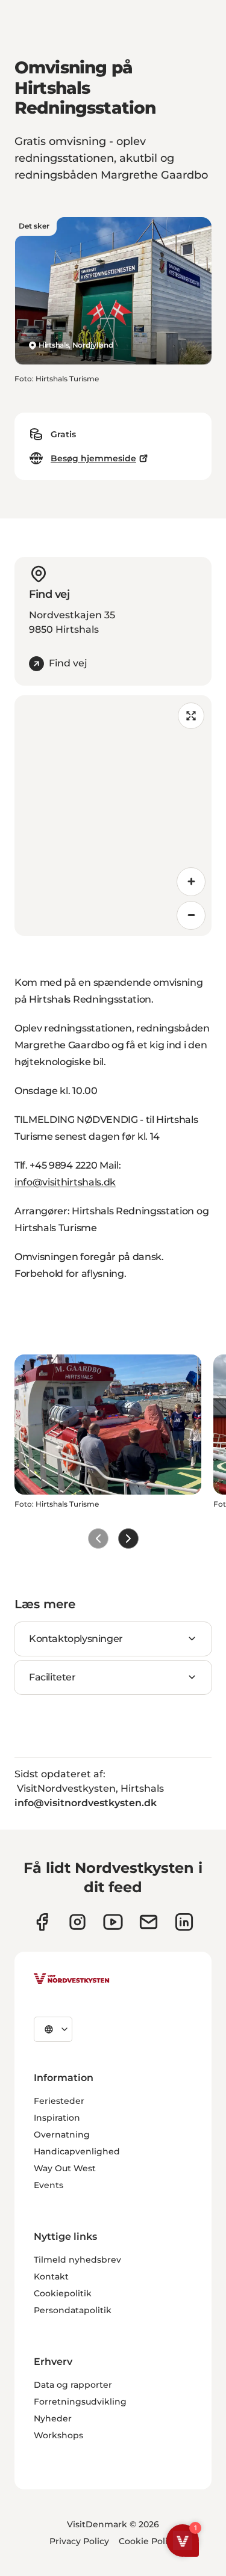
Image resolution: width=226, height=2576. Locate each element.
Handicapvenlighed (77, 2151)
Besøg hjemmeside (93, 458)
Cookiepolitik (63, 2293)
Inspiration (57, 2118)
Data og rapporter (73, 2385)
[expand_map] (191, 716)
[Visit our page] (42, 1922)
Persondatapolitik (73, 2310)
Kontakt (51, 2276)
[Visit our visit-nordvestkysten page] (184, 1922)
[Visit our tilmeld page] (149, 1922)
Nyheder (53, 2418)
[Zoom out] (191, 915)
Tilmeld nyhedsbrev (77, 2260)
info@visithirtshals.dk (65, 1182)
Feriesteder (59, 2101)
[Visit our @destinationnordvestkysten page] (113, 1922)
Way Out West (65, 2168)
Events (49, 2185)
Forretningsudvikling (80, 2402)
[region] (113, 816)
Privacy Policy (79, 2541)
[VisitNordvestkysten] (72, 1979)
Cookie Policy (148, 2541)
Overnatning (62, 2135)
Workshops (58, 2435)
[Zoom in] (191, 882)
